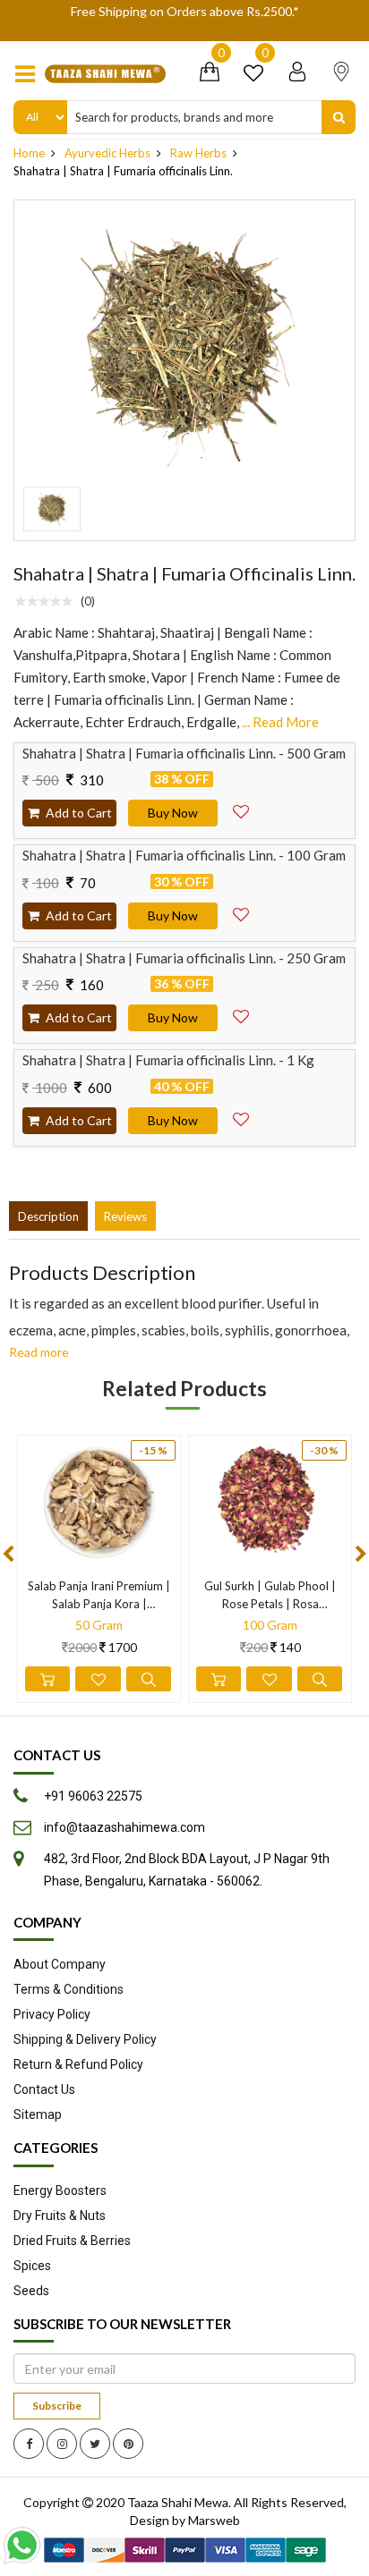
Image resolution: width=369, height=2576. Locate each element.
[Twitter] (95, 2444)
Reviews (125, 1216)
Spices (32, 2266)
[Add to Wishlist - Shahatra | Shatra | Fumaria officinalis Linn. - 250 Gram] (241, 1013)
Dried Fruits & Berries (72, 2241)
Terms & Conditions (69, 1989)
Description (48, 1216)
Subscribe (57, 2406)
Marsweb (214, 2520)
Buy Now (173, 813)
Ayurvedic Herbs (107, 153)
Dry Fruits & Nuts (60, 2216)
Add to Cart (77, 813)
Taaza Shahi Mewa (178, 2502)
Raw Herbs (198, 153)
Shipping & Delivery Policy (85, 2039)
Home (29, 153)
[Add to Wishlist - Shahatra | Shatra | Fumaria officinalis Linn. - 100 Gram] (241, 911)
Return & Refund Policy (78, 2064)
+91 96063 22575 (93, 1796)
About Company (60, 1964)
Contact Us (44, 2089)
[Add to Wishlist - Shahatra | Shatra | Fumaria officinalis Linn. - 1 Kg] (241, 1115)
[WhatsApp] (26, 2545)
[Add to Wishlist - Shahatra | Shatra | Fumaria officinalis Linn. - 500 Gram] (241, 808)
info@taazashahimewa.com (124, 1827)
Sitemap (38, 2114)
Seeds (31, 2291)
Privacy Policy (52, 2014)
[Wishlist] (253, 76)
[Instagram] (62, 2444)
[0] (210, 76)
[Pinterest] (128, 2444)
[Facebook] (29, 2444)
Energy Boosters (60, 2190)
